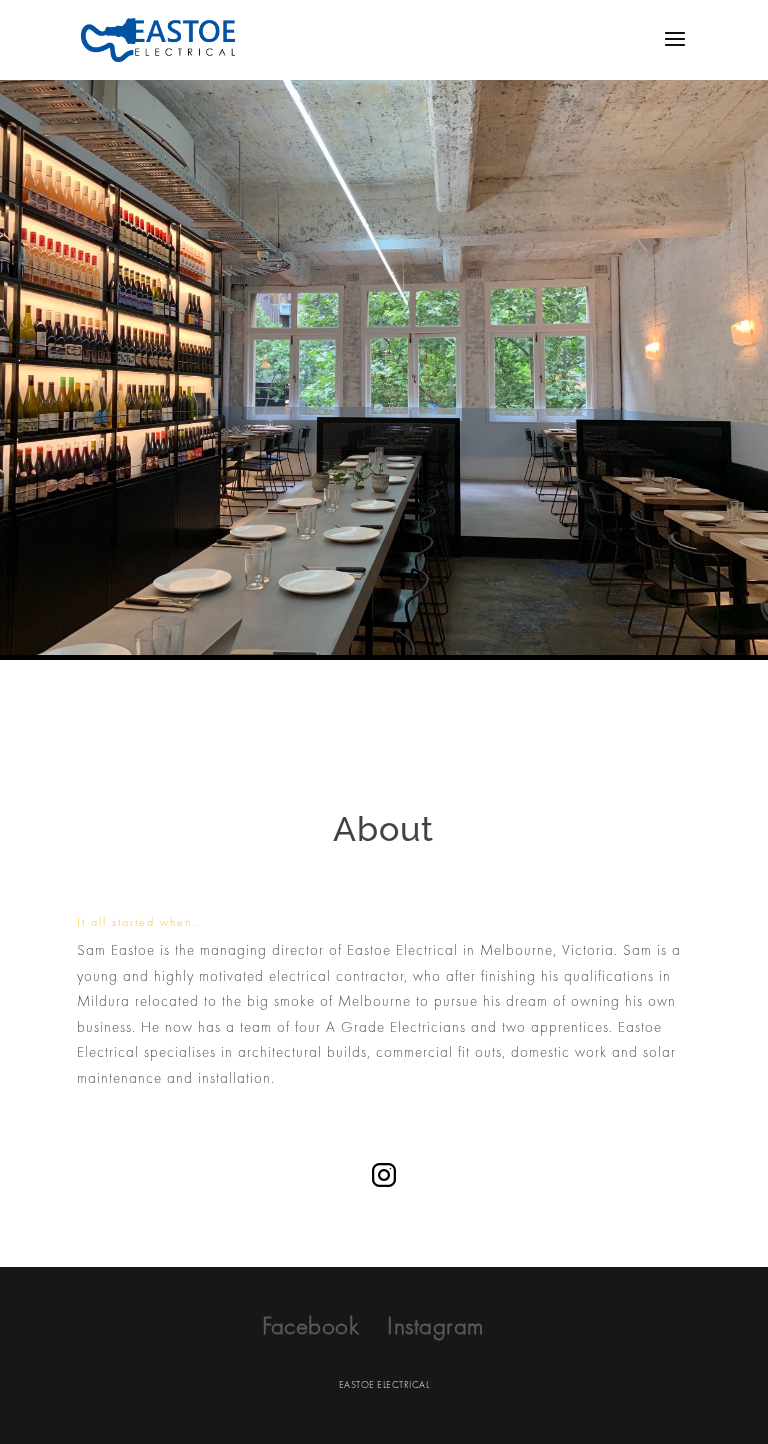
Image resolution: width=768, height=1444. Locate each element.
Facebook (310, 1325)
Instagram (435, 1325)
